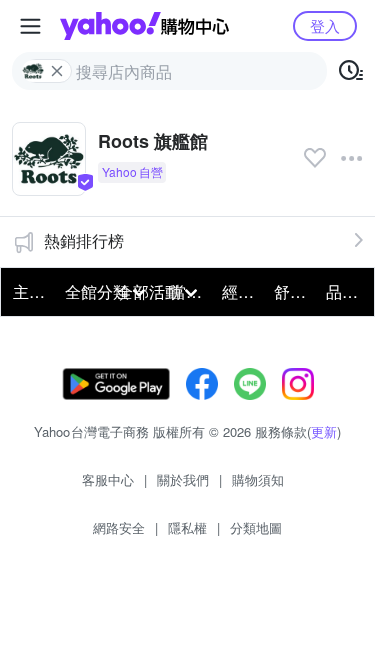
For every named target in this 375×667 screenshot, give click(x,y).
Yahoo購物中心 (144, 26)
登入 (325, 25)
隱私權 (187, 527)
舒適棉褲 (294, 291)
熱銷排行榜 (84, 240)
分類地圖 (256, 527)
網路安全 (119, 527)
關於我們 (183, 479)
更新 (324, 431)
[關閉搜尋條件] (57, 71)
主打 (29, 291)
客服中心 (108, 479)
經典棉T (242, 291)
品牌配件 (346, 291)
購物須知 (258, 479)
